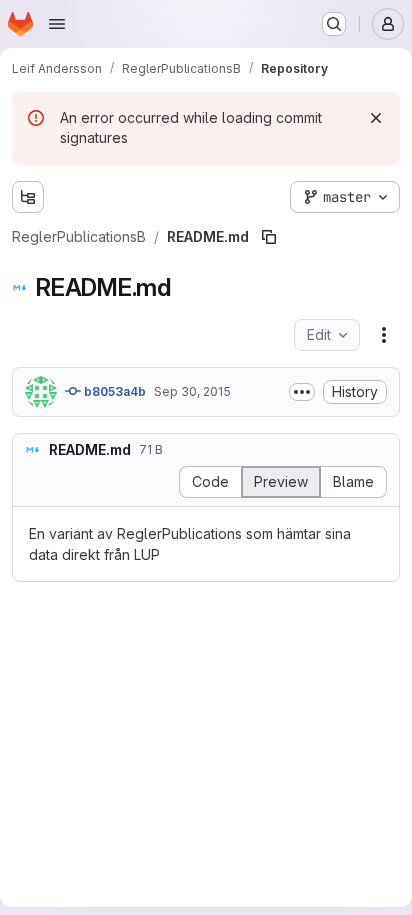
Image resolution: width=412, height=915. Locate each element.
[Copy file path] (269, 237)
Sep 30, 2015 (192, 391)
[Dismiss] (376, 118)
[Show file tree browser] (28, 197)
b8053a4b (113, 391)
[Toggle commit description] (302, 392)
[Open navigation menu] (57, 24)
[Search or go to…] (334, 24)
